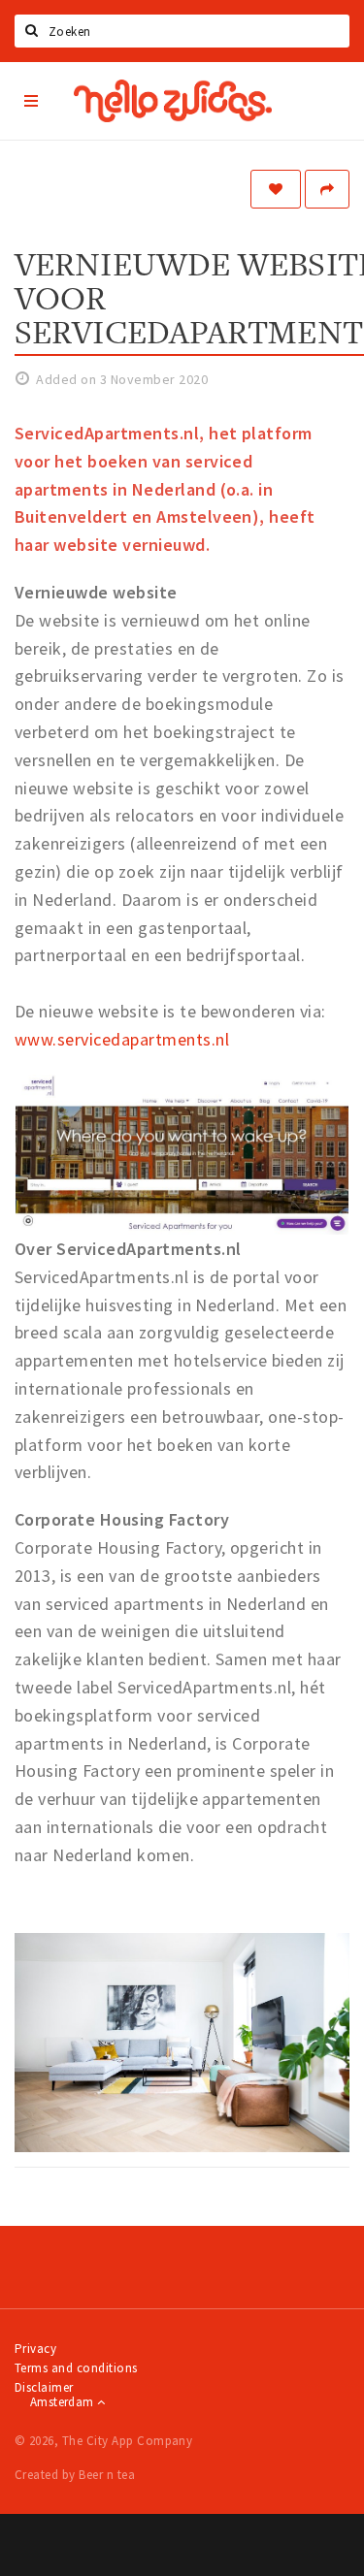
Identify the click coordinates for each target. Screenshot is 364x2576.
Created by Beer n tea (75, 2475)
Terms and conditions (76, 2368)
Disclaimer (44, 2387)
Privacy (35, 2349)
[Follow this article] (276, 189)
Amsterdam (64, 2402)
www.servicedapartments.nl (122, 1039)
